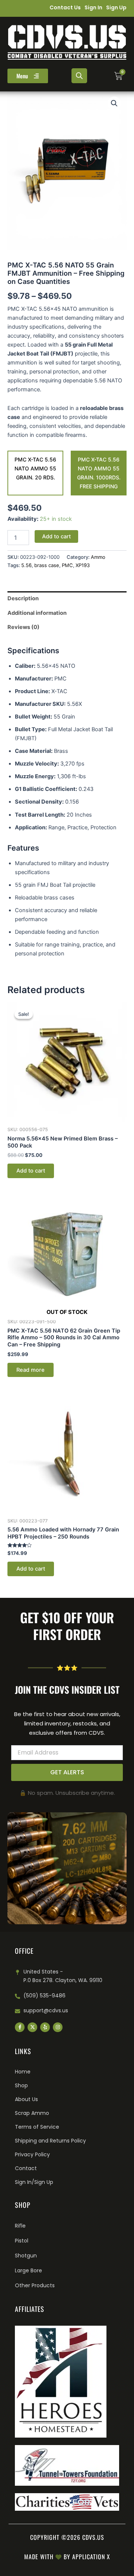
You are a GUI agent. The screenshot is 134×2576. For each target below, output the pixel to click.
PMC (67, 565)
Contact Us (65, 7)
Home (23, 2072)
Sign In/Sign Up (34, 2182)
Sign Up (116, 7)
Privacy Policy (32, 2154)
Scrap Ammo (32, 2113)
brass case (47, 565)
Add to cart (56, 536)
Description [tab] (23, 598)
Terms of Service (37, 2127)
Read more (31, 1370)
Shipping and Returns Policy (50, 2141)
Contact (26, 2168)
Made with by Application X (67, 2557)
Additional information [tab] (37, 613)
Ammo (98, 557)
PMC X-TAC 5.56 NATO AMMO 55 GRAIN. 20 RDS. (35, 468)
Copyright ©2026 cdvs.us (67, 2537)
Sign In (93, 7)
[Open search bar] (79, 76)
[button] (114, 103)
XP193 (83, 565)
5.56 (26, 565)
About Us (26, 2099)
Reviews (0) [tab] (23, 627)
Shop (21, 2085)
